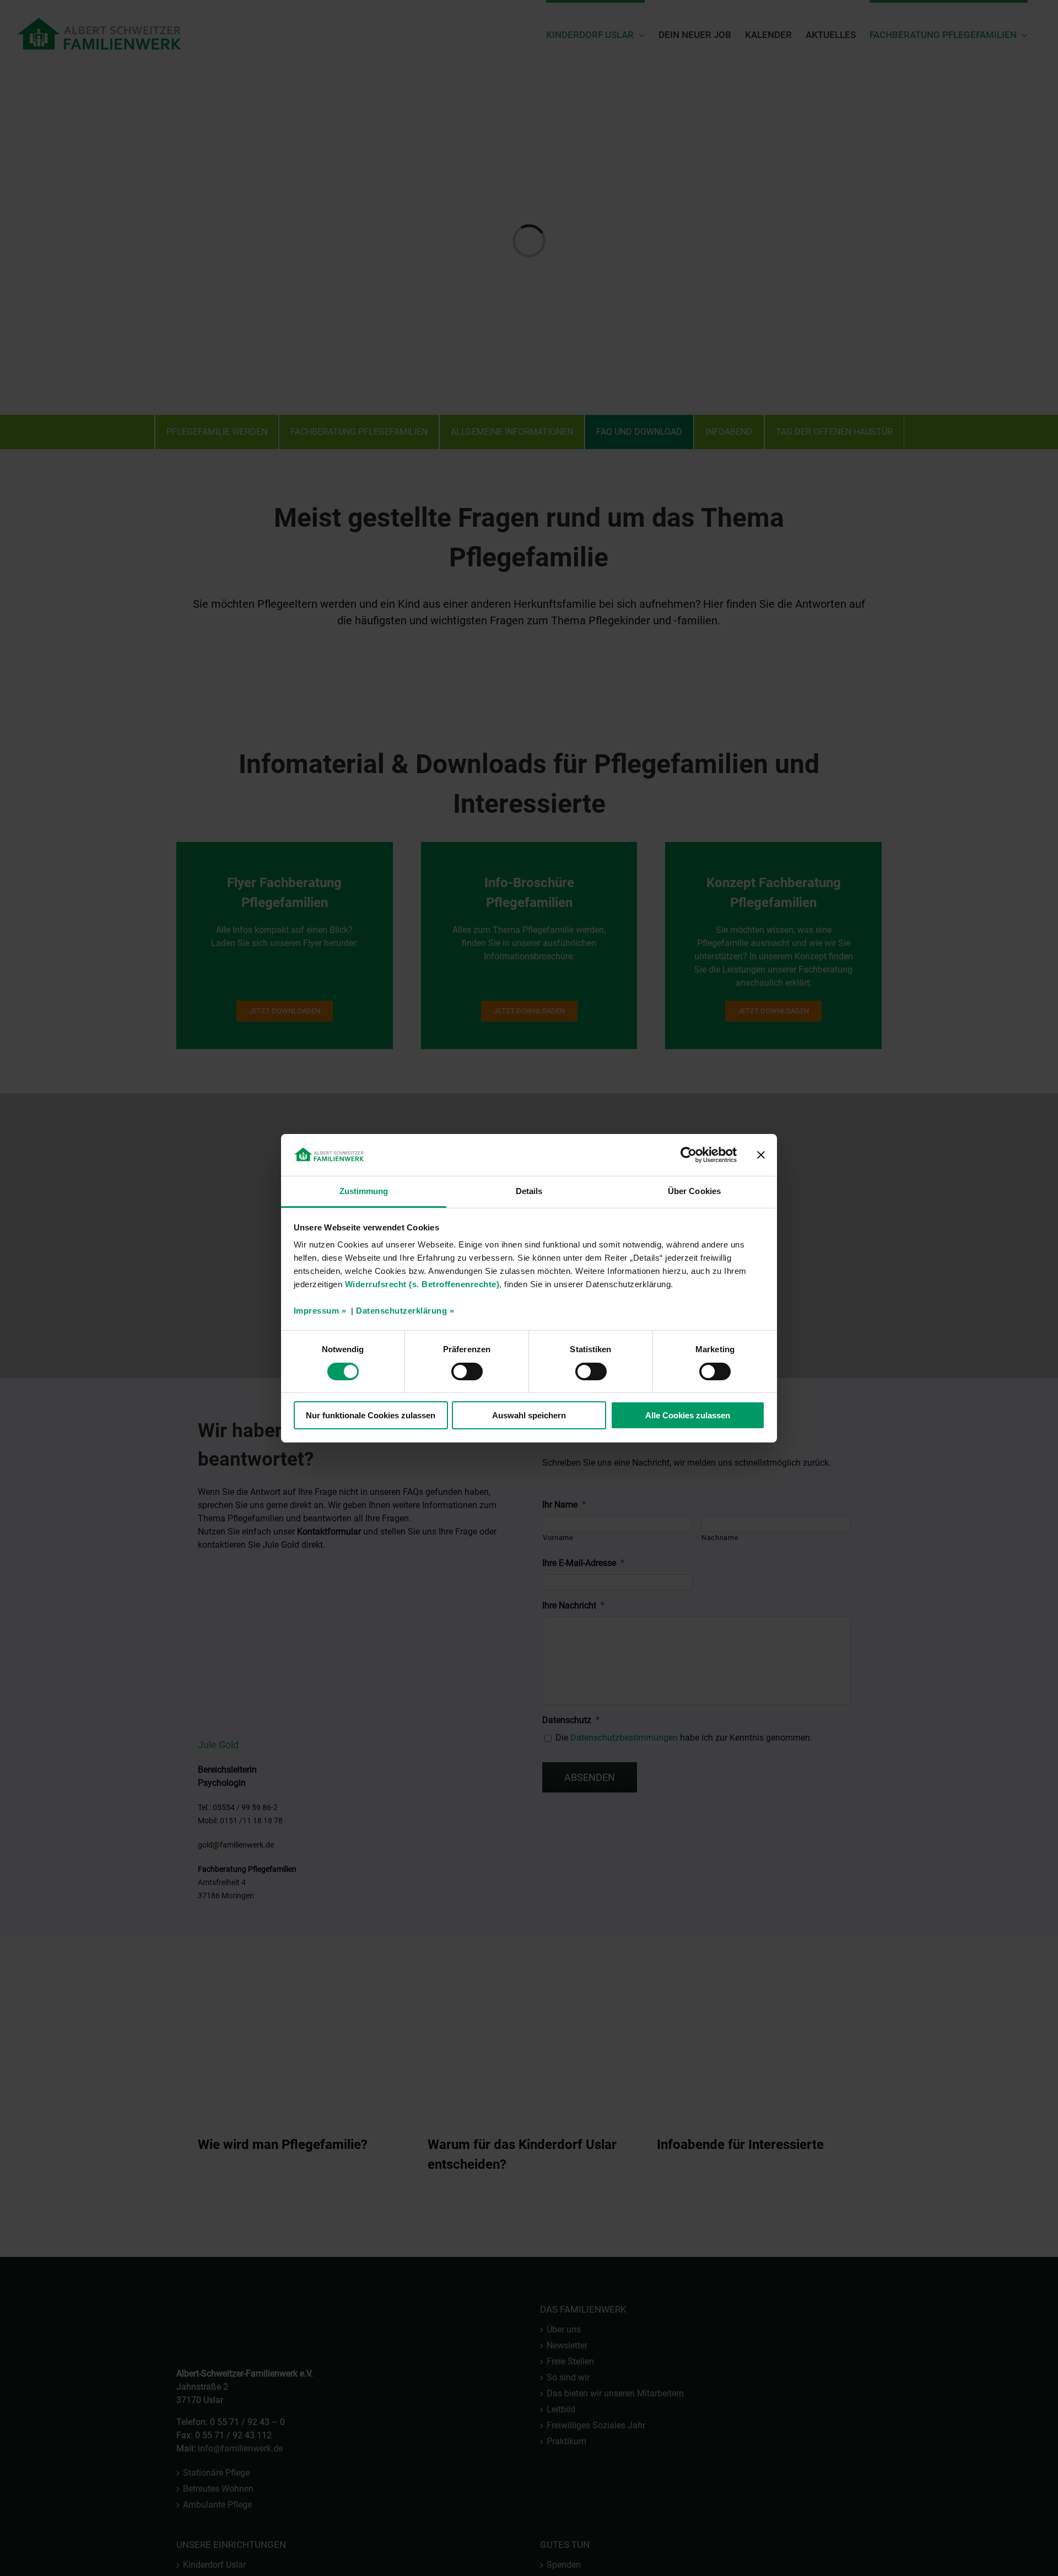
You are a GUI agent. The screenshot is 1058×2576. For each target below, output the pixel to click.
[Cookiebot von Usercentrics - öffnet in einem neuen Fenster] (689, 1155)
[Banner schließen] (761, 1155)
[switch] (467, 1371)
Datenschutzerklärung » (405, 1311)
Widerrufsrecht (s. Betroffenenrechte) (422, 1284)
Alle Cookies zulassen (688, 1415)
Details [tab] (529, 1191)
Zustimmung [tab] (364, 1191)
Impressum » (320, 1311)
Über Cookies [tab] (694, 1191)
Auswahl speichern (529, 1415)
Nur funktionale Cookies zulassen (371, 1415)
